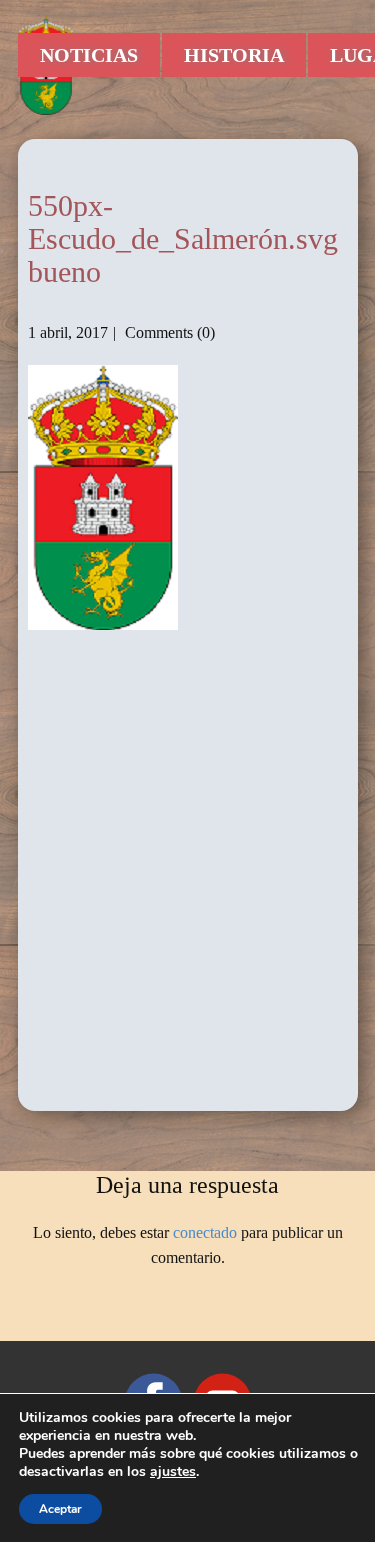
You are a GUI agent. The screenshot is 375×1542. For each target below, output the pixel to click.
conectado (205, 1232)
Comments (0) (168, 332)
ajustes (173, 1472)
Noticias (89, 55)
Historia (234, 55)
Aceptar (60, 1509)
